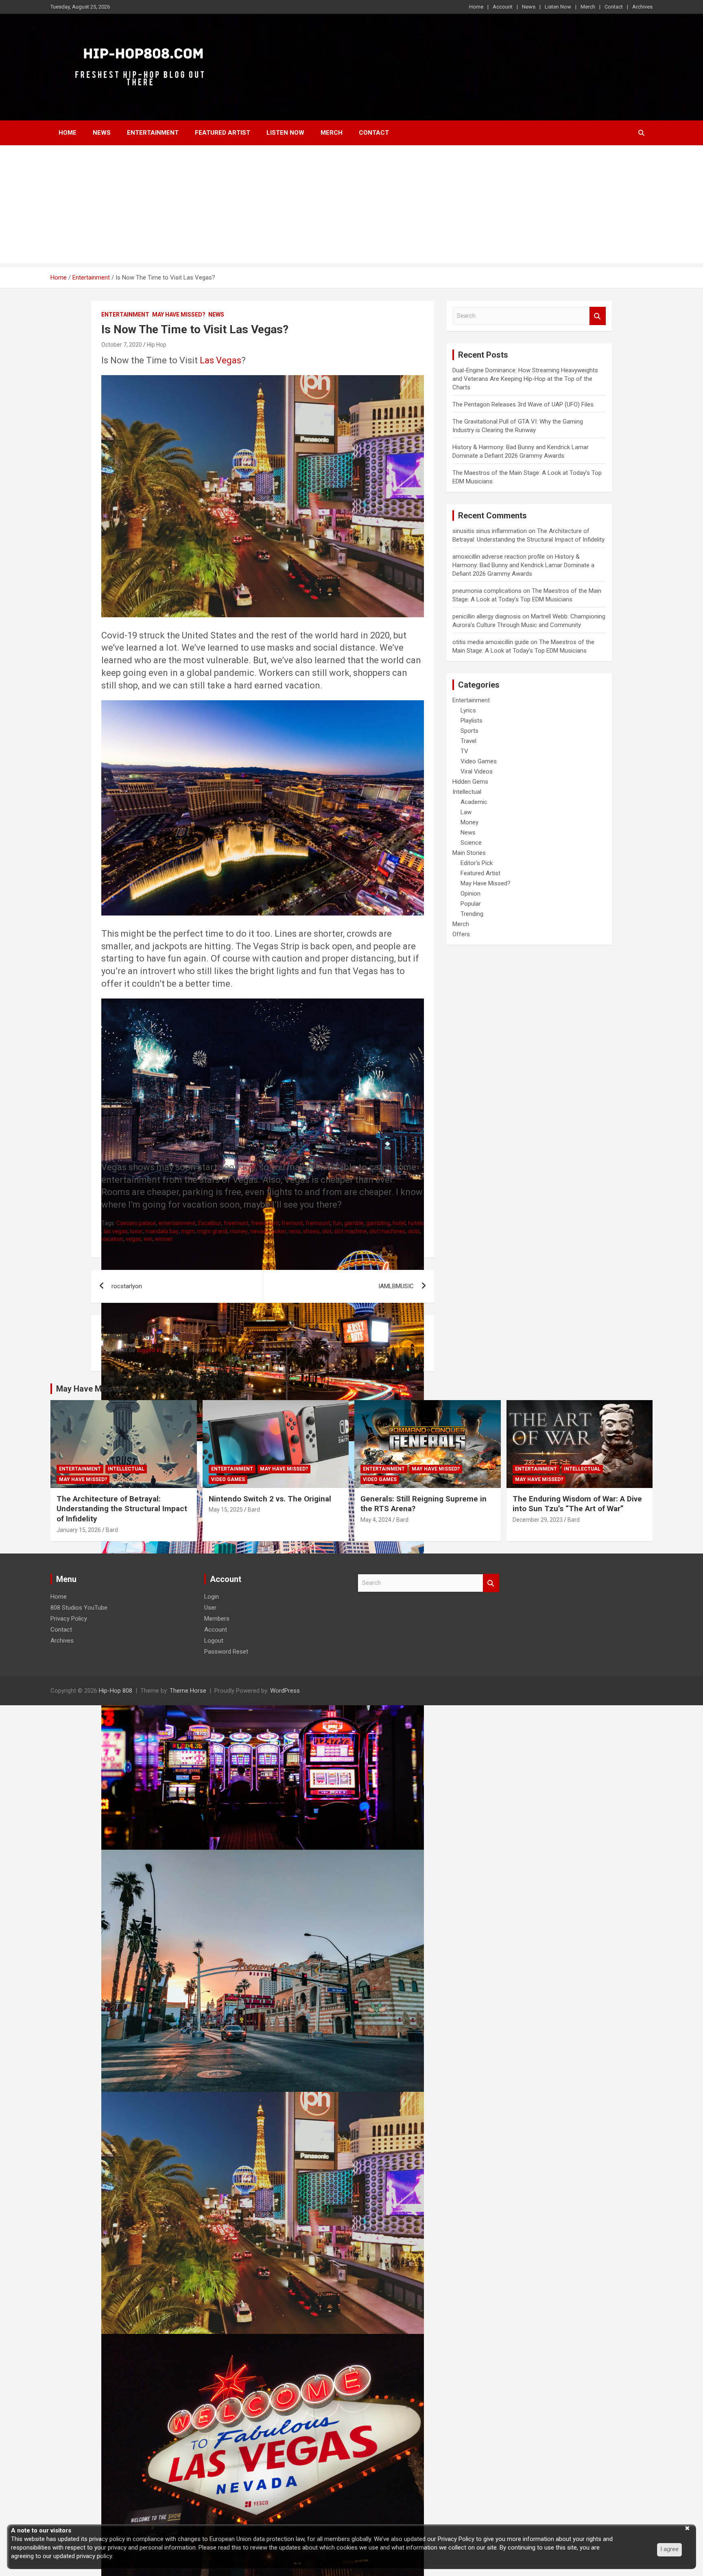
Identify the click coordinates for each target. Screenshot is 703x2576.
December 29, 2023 (538, 1520)
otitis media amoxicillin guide (491, 642)
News (529, 7)
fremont (292, 1223)
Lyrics (468, 710)
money (239, 1231)
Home (476, 7)
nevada (260, 1231)
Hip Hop (157, 345)
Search (598, 316)
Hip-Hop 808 (116, 1691)
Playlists (472, 721)
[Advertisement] (351, 206)
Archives (642, 7)
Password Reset (226, 1652)
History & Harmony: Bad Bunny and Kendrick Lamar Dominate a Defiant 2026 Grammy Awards (523, 565)
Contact (614, 7)
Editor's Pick (477, 863)
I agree (669, 2549)
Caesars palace (136, 1223)
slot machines (387, 1231)
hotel (399, 1223)
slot (327, 1231)
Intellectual (467, 792)
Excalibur (210, 1223)
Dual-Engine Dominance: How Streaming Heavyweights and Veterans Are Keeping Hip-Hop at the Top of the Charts (525, 379)
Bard (112, 1530)
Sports (469, 731)
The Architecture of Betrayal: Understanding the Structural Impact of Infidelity (122, 1509)
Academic (474, 802)
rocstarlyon (127, 1286)
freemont (236, 1223)
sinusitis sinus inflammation (490, 531)
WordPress (285, 1691)
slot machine (350, 1231)
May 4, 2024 (376, 1520)
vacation (112, 1239)
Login (212, 1597)
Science (471, 843)
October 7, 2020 (122, 345)
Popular (471, 904)
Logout (214, 1641)
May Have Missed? (179, 315)
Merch (588, 7)
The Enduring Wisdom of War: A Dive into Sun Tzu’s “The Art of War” (577, 1504)
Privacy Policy (69, 1619)
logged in (149, 1350)
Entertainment (153, 133)
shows (311, 1231)
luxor (136, 1231)
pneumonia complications (487, 591)
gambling (378, 1223)
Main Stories (469, 853)
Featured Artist (223, 133)
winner (164, 1239)
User (210, 1608)
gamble (354, 1223)
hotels (416, 1223)
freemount (265, 1223)
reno (295, 1231)
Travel (468, 741)
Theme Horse (188, 1691)
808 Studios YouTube (79, 1608)
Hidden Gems (470, 782)
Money (469, 822)
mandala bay (162, 1231)
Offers (461, 934)
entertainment (177, 1223)
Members (217, 1619)
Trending (472, 914)
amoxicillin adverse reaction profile (499, 557)
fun (337, 1223)
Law (466, 812)
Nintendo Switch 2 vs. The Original (270, 1499)
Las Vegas (221, 360)
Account (503, 7)
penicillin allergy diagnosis (487, 616)
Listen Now (558, 7)
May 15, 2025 (226, 1510)
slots (414, 1231)
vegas (133, 1239)
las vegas (116, 1231)
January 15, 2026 (79, 1530)
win (148, 1239)
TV (464, 751)
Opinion (470, 894)
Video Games (479, 761)
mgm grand (212, 1231)
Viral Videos (477, 771)
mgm (188, 1231)
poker (279, 1231)
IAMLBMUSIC (396, 1286)
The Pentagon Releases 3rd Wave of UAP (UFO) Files (523, 404)
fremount (318, 1223)
